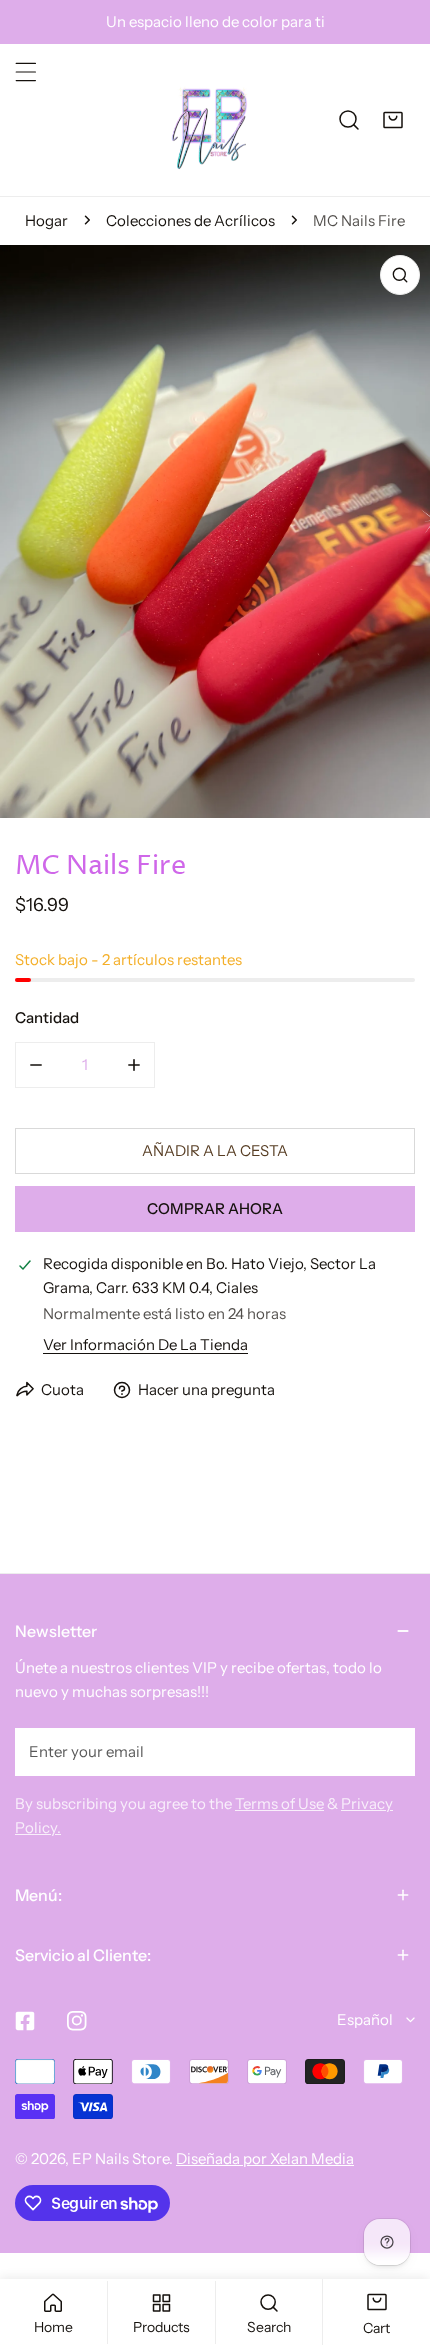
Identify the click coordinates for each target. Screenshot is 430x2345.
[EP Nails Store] (210, 120)
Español (365, 2019)
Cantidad (47, 1017)
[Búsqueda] (349, 120)
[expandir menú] (26, 72)
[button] (393, 120)
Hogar (46, 220)
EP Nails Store (120, 2158)
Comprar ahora (215, 1208)
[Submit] (389, 1751)
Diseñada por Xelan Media (265, 2158)
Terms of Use (279, 1803)
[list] (215, 531)
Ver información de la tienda (145, 1344)
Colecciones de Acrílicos (190, 220)
